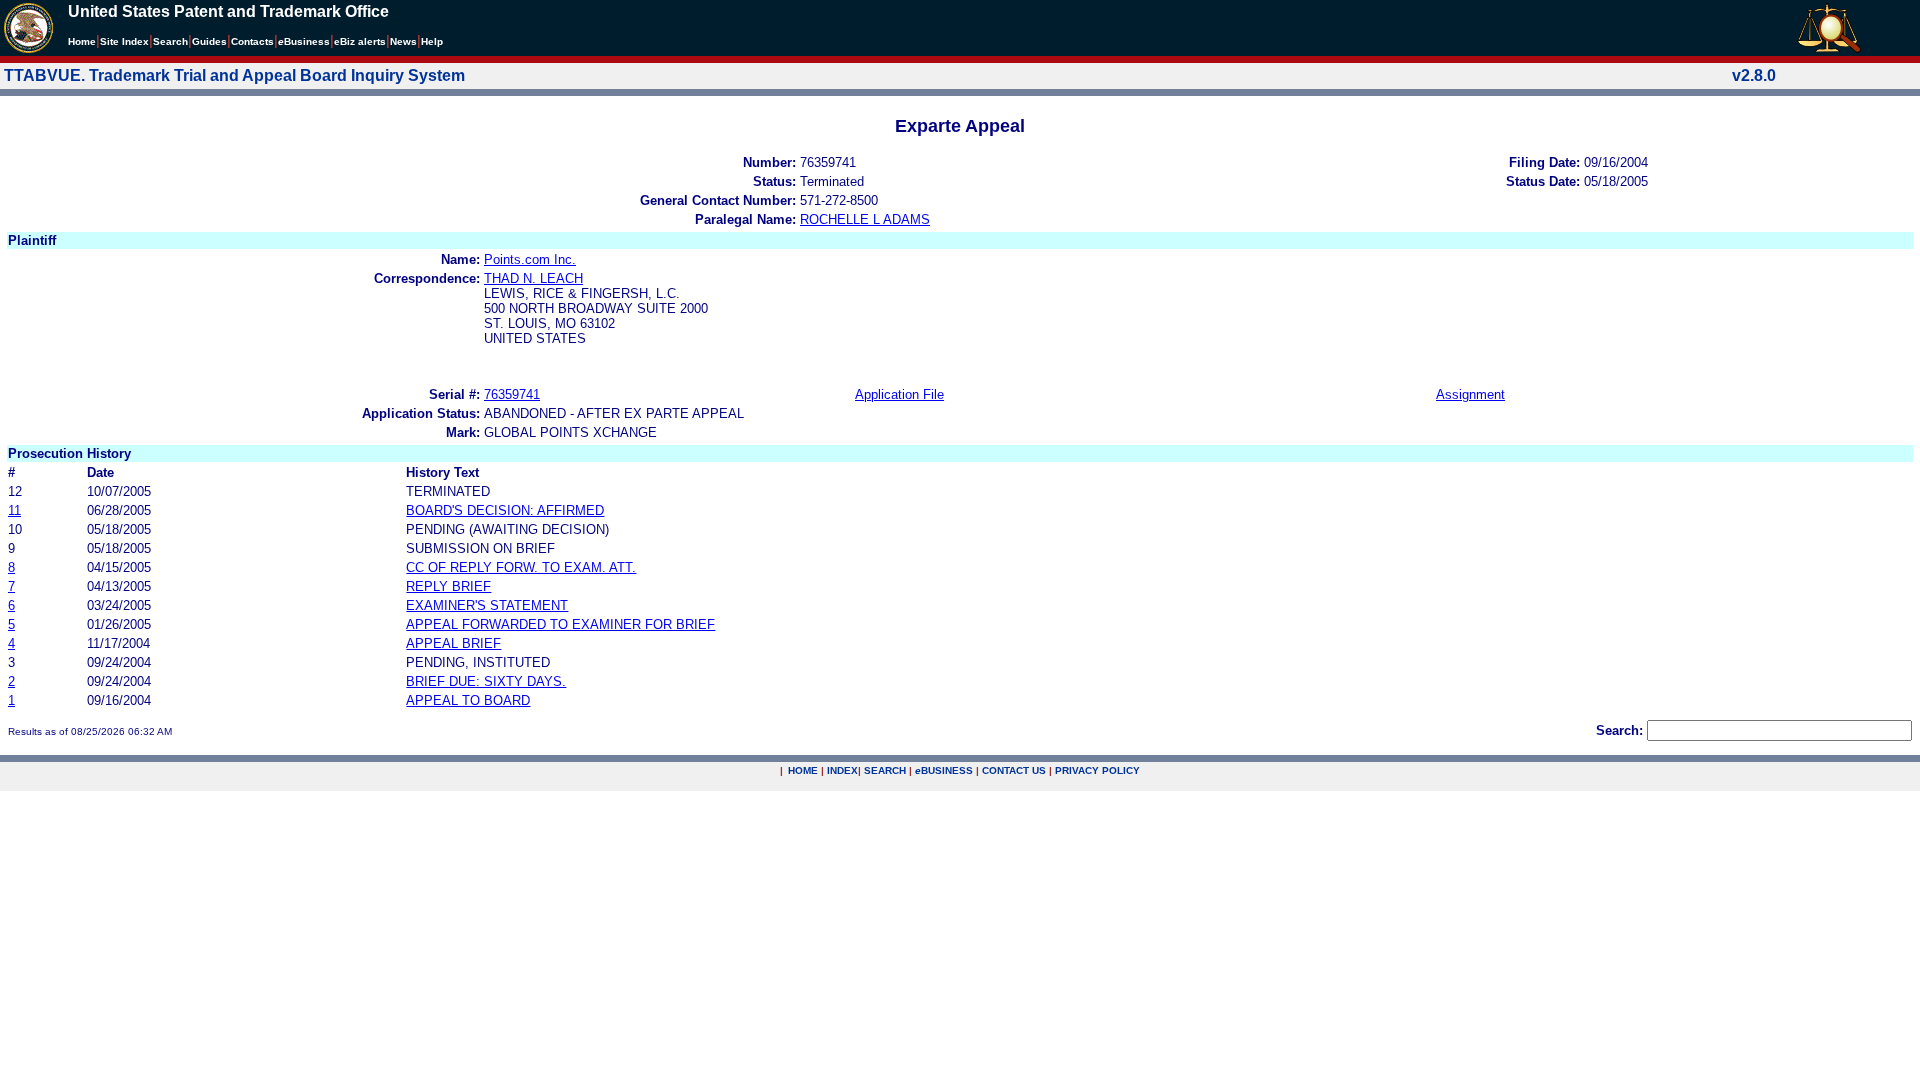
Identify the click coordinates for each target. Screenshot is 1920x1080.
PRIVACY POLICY (1097, 770)
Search (170, 41)
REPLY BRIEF (448, 586)
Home (82, 41)
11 (14, 510)
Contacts (252, 41)
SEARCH (885, 770)
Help (432, 41)
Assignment (1470, 394)
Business (304, 41)
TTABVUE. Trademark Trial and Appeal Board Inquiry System (234, 75)
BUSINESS (944, 770)
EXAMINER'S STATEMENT (487, 605)
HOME (803, 770)
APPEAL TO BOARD (468, 700)
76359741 (512, 394)
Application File (899, 394)
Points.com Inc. (530, 259)
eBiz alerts (360, 41)
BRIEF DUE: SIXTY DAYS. (486, 681)
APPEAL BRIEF (453, 643)
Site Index (124, 41)
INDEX (842, 770)
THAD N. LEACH (533, 278)
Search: (1619, 730)
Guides (209, 41)
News (403, 41)
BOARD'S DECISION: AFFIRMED (505, 510)
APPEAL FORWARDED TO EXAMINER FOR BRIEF (560, 624)
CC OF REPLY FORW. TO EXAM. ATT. (521, 567)
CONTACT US (1014, 770)
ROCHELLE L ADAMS (865, 219)
